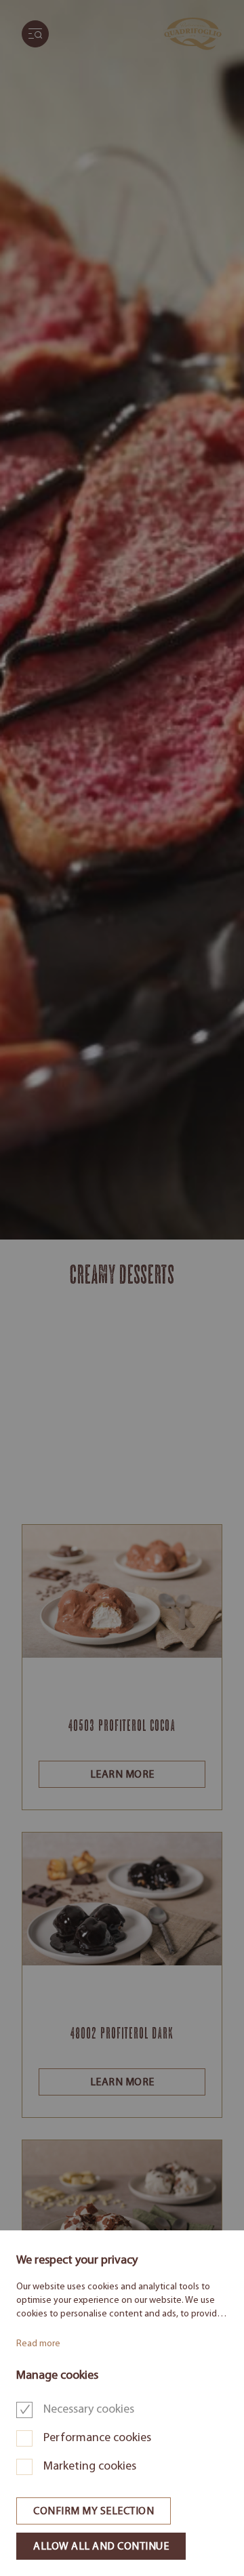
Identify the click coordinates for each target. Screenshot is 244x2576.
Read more (38, 2344)
